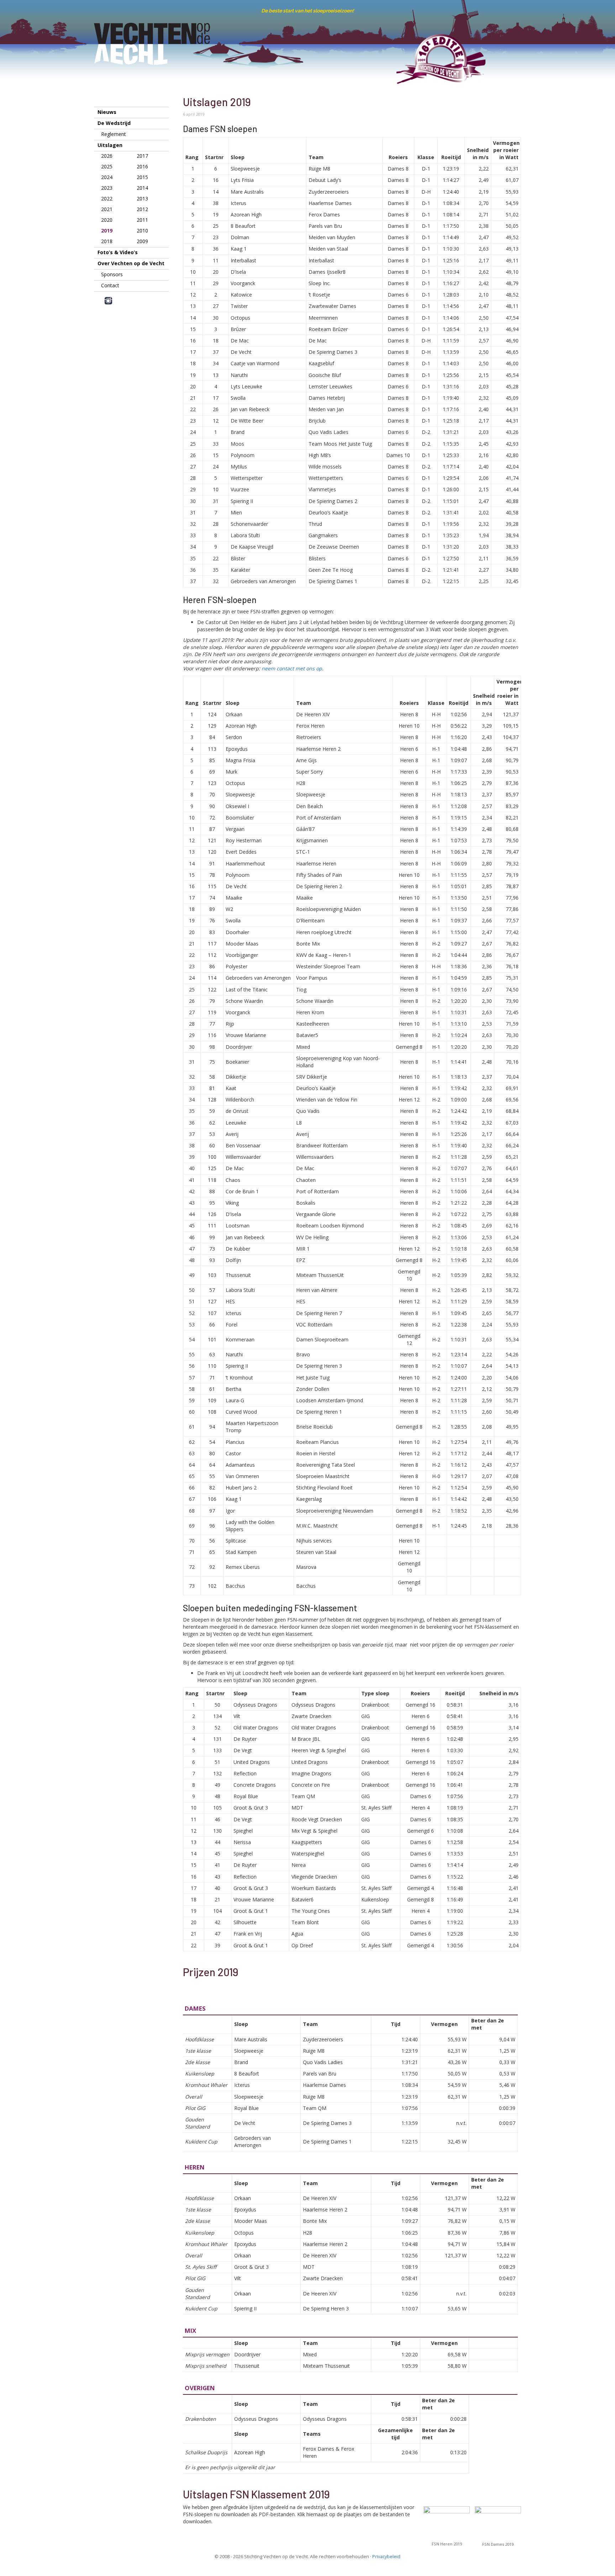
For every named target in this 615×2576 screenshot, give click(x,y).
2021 (107, 209)
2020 (107, 220)
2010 (142, 231)
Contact (110, 285)
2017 (142, 156)
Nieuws (107, 112)
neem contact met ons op (292, 668)
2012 (142, 209)
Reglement (114, 134)
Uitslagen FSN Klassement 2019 (256, 2494)
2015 (142, 177)
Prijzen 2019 (211, 1972)
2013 (142, 198)
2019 (107, 231)
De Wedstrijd (114, 123)
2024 (107, 177)
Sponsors (112, 274)
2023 (107, 188)
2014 (142, 188)
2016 (142, 166)
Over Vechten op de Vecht (131, 263)
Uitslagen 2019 (217, 102)
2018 (107, 241)
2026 (107, 156)
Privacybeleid (386, 2557)
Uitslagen (110, 145)
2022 (107, 198)
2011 (142, 220)
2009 (142, 241)
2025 (107, 166)
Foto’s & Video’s (118, 252)
